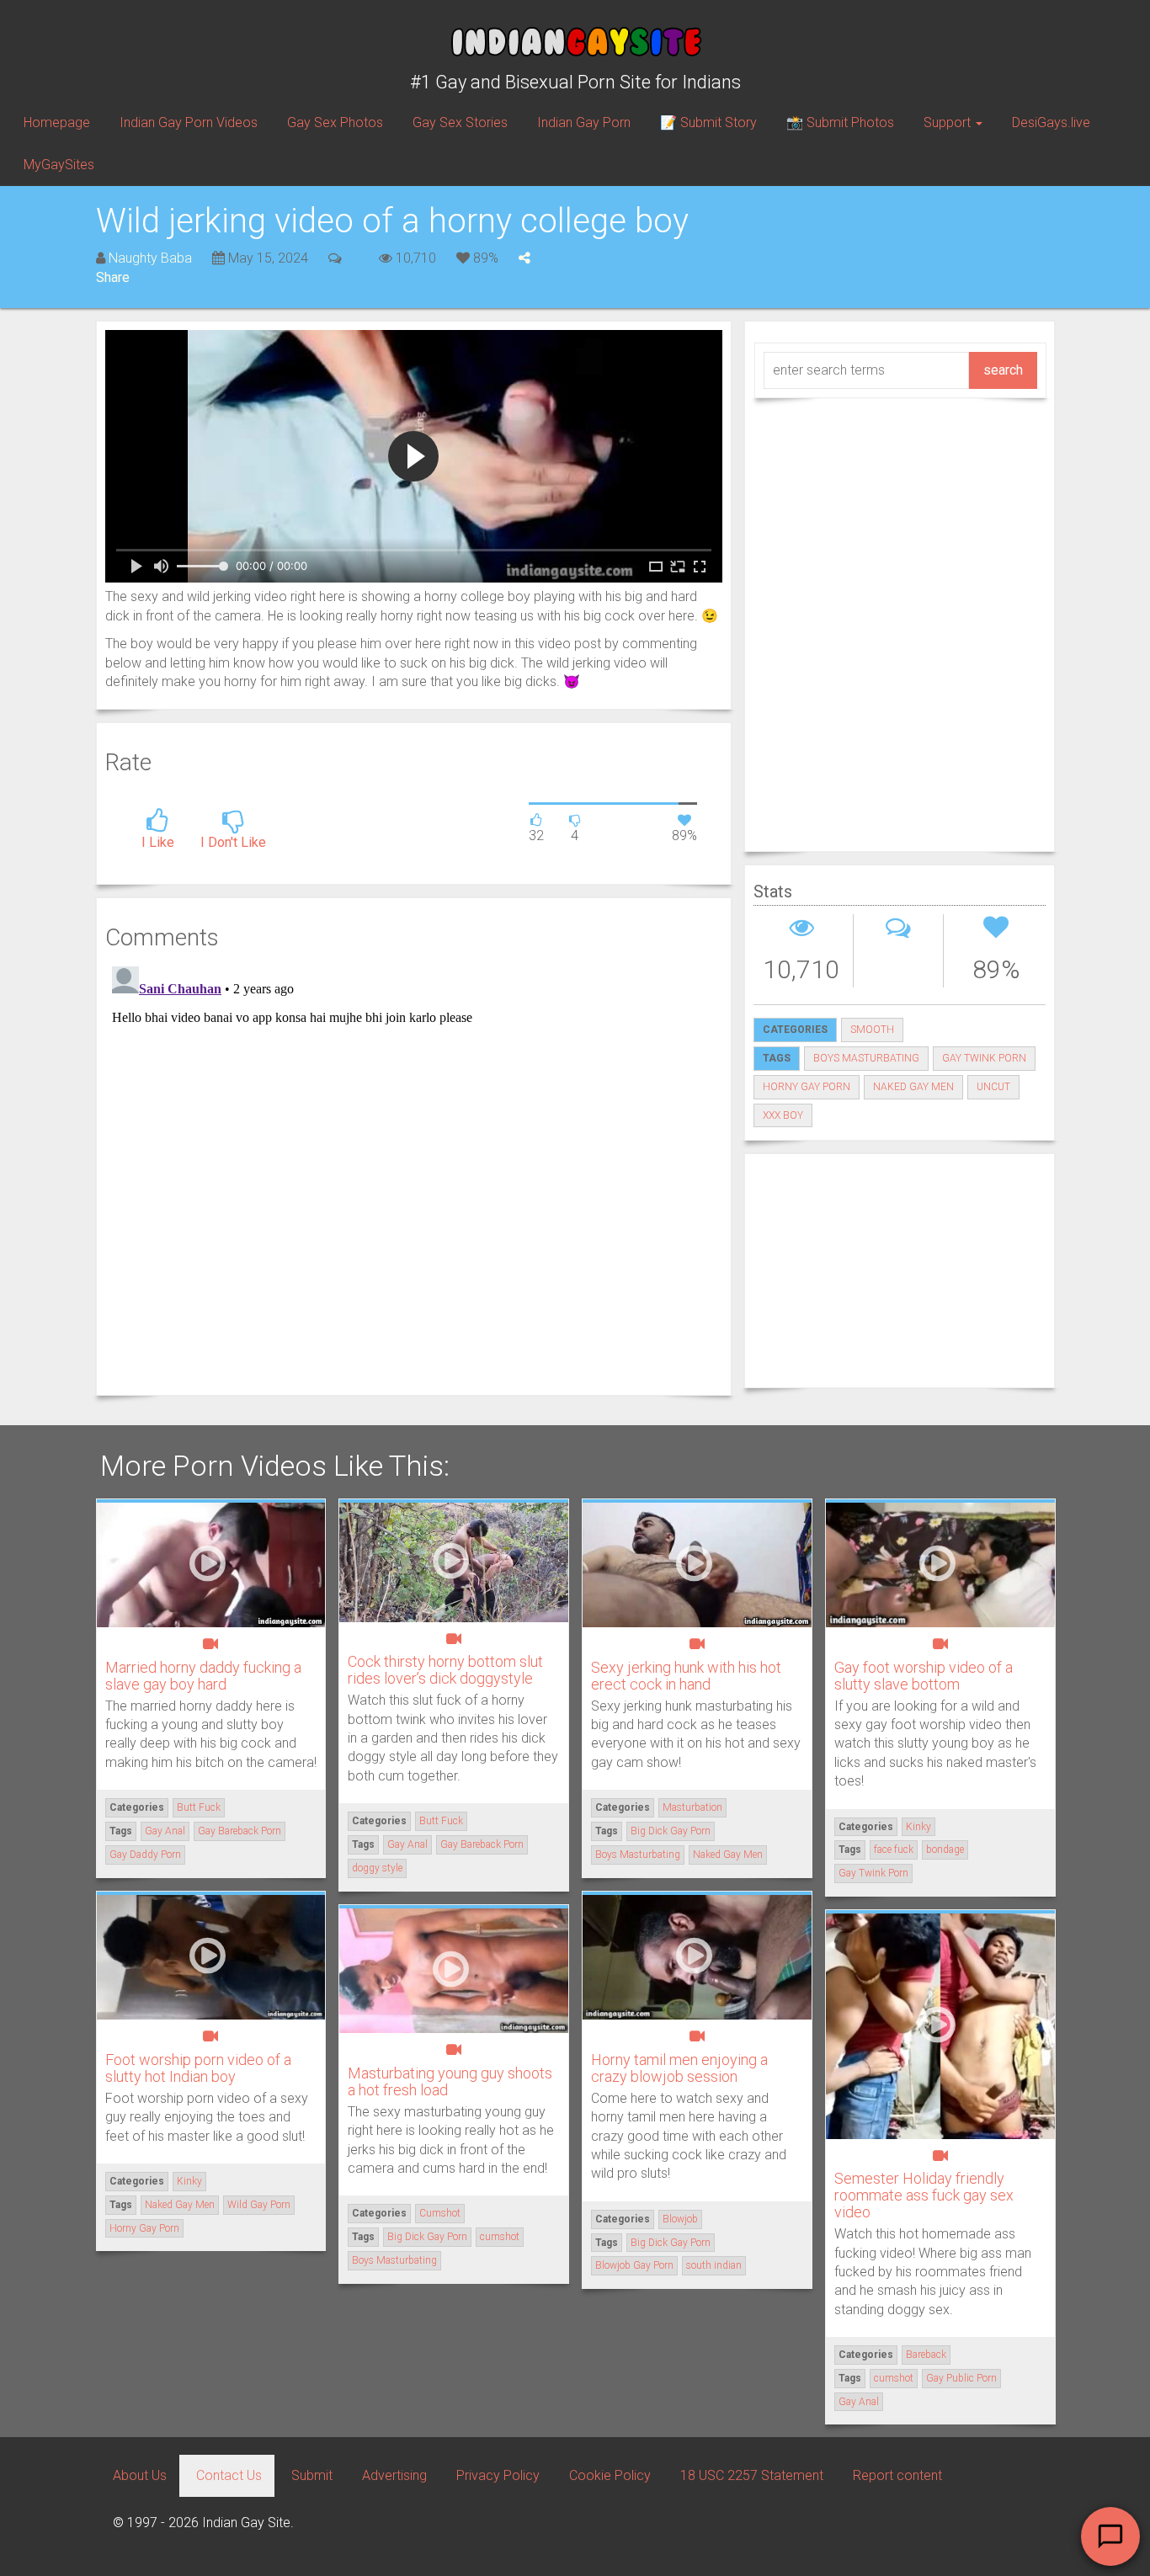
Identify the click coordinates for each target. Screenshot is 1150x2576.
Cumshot (440, 2213)
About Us (140, 2475)
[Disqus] (414, 1170)
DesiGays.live (1051, 122)
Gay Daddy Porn (145, 1855)
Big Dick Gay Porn (671, 1831)
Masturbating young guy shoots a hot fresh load (450, 2081)
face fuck (894, 1850)
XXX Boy (783, 1115)
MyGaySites (59, 165)
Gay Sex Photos (335, 122)
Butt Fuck (199, 1807)
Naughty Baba (150, 258)
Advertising (394, 2475)
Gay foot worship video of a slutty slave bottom (924, 1676)
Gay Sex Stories (460, 122)
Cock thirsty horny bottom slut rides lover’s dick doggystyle (445, 1670)
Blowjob (680, 2219)
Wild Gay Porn (259, 2205)
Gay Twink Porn (984, 1058)
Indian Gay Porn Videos (189, 122)
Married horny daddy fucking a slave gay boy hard (203, 1676)
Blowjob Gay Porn (634, 2265)
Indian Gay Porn (584, 122)
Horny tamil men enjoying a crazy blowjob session (679, 2068)
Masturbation (692, 1807)
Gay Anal (165, 1831)
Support (949, 122)
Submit (312, 2475)
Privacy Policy (498, 2475)
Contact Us (229, 2475)
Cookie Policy (610, 2475)
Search (1003, 370)
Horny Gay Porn (807, 1087)
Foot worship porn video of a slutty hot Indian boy (198, 2068)
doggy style (377, 1868)
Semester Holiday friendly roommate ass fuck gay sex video (924, 2195)
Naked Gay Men (913, 1087)
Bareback (926, 2355)
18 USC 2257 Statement (752, 2475)
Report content (897, 2475)
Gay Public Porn (961, 2378)
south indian (714, 2265)
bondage (945, 1850)
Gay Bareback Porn (240, 1831)
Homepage (57, 122)
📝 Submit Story (708, 122)
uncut (993, 1087)
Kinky (918, 1827)
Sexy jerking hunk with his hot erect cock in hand (686, 1676)
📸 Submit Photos (840, 122)
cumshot (500, 2237)
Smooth (872, 1030)
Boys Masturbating (866, 1058)
